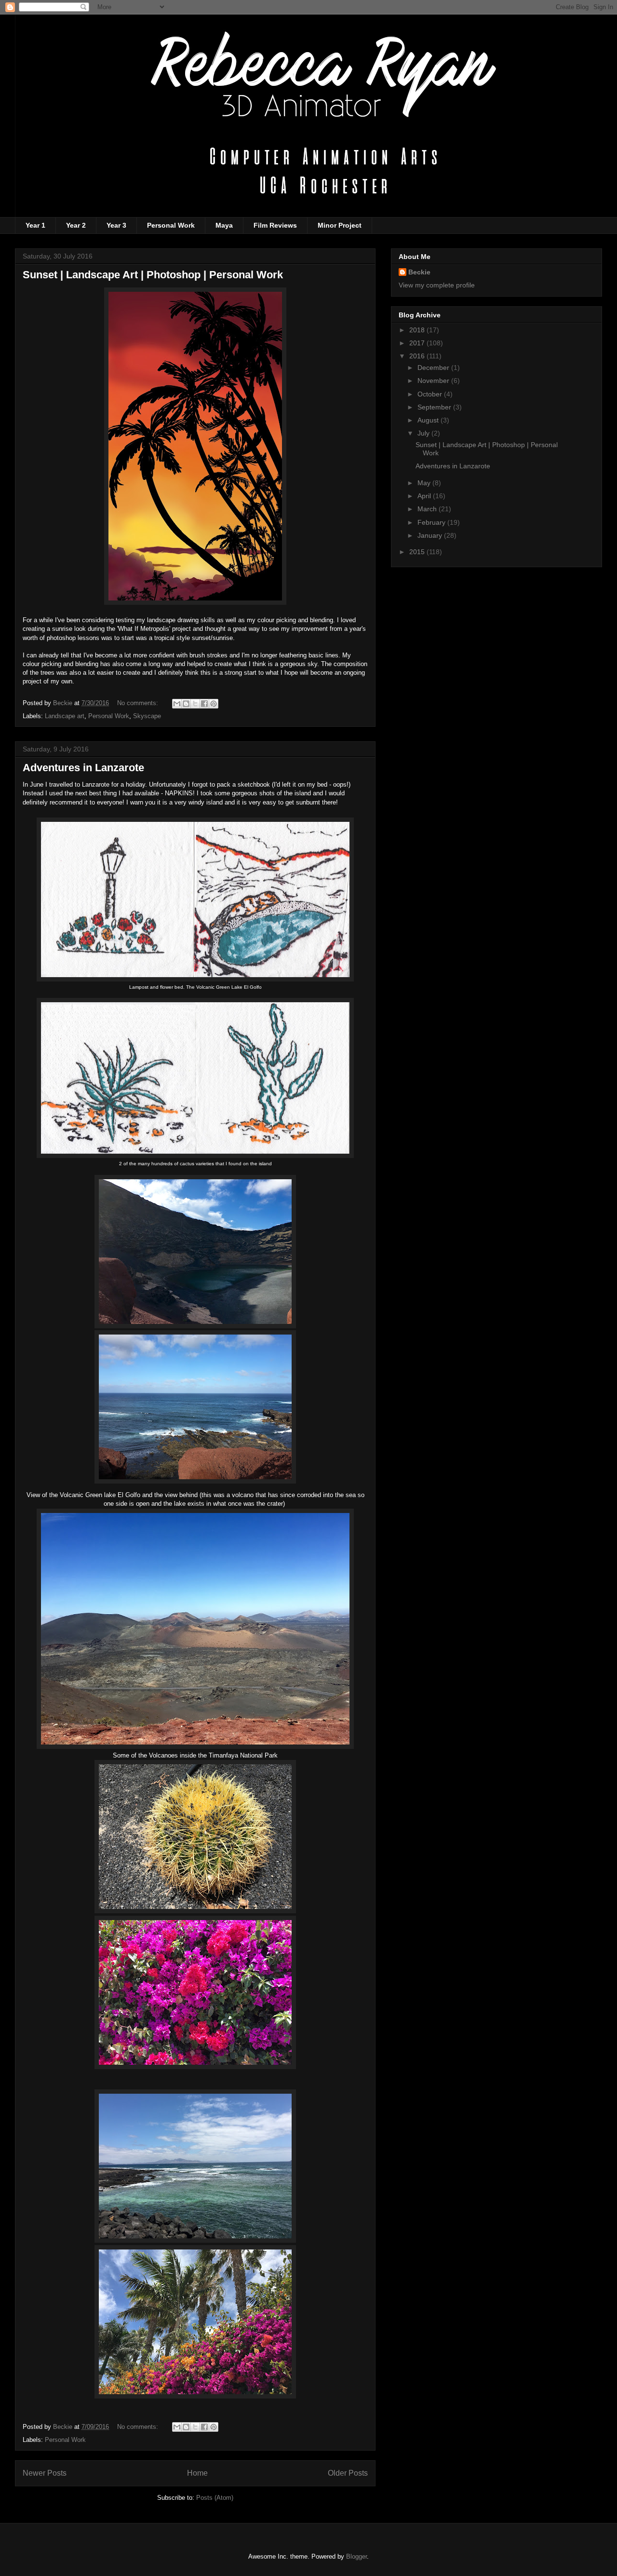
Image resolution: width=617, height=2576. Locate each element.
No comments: (139, 703)
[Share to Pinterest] (214, 704)
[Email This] (177, 704)
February (432, 522)
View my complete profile (437, 285)
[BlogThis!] (186, 704)
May (425, 483)
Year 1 (35, 225)
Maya (224, 225)
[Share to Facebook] (204, 704)
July (424, 433)
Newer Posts (45, 2473)
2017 (418, 343)
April (425, 496)
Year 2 (76, 225)
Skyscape (147, 716)
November (434, 381)
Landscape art (65, 716)
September (435, 407)
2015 (418, 552)
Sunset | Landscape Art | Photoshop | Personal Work (153, 275)
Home (197, 2473)
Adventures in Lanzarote (83, 768)
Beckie (419, 272)
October (431, 394)
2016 (418, 356)
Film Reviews (275, 225)
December (434, 368)
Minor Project (340, 225)
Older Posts (348, 2473)
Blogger (356, 2556)
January (431, 535)
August (429, 420)
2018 (418, 330)
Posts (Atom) (215, 2498)
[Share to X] (195, 704)
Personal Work (171, 225)
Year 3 (116, 225)
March (428, 509)
